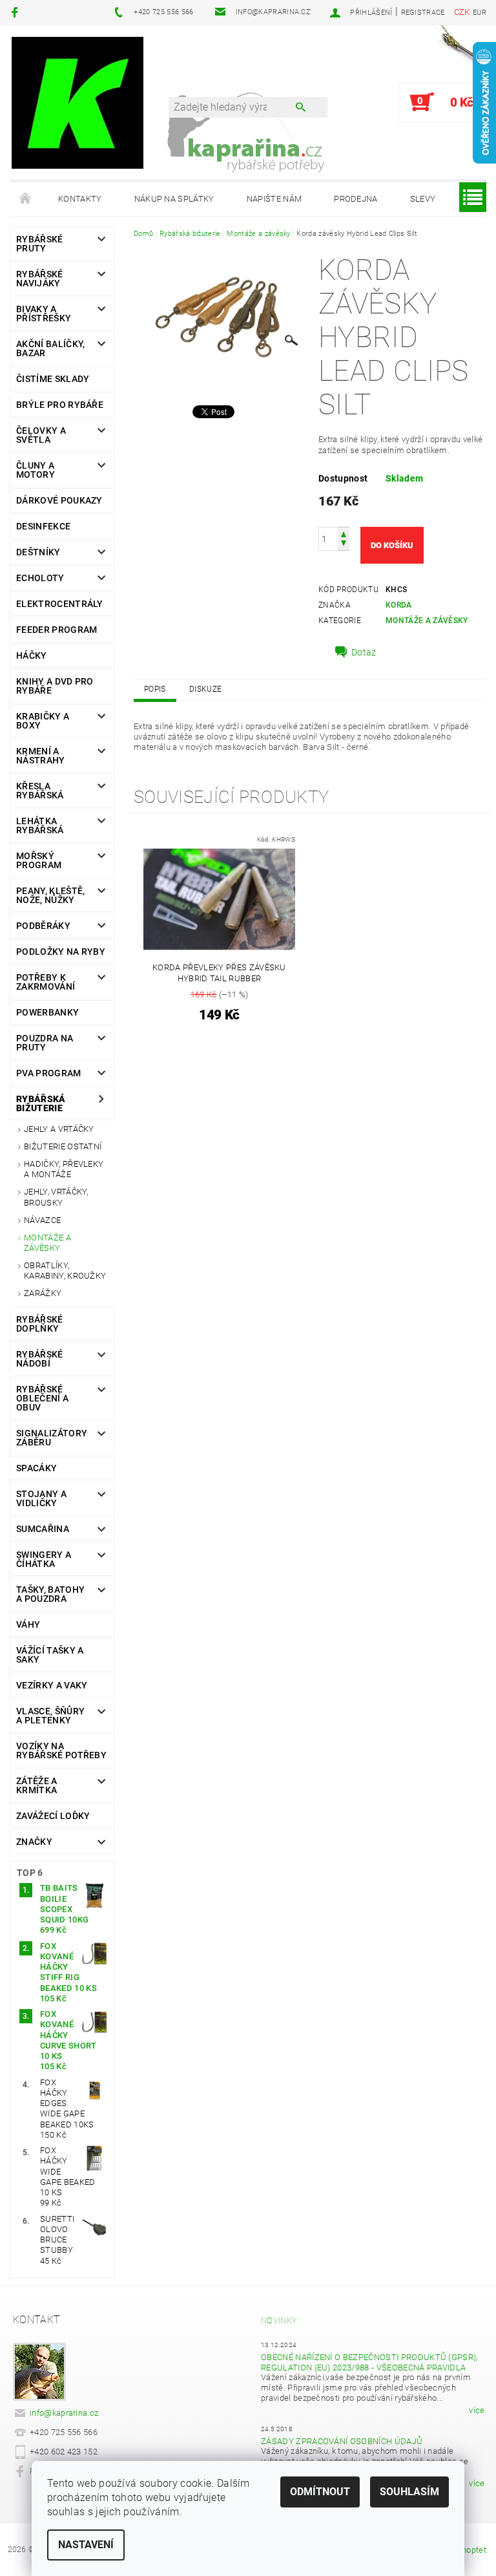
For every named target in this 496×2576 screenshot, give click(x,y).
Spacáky (36, 1468)
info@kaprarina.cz (64, 2413)
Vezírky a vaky (52, 1685)
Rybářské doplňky (40, 1324)
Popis (155, 689)
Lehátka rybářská (40, 825)
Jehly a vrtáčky (59, 1129)
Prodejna (356, 199)
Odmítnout (320, 2492)
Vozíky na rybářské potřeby (61, 1751)
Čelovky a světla (41, 435)
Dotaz (364, 652)
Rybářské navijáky (40, 279)
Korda (399, 605)
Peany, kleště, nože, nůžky (50, 895)
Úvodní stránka (26, 199)
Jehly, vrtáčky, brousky (56, 1197)
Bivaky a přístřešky (44, 314)
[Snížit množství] (344, 545)
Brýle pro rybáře (60, 405)
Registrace (423, 13)
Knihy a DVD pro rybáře (55, 686)
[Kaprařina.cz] (77, 102)
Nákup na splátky (174, 199)
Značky (34, 1842)
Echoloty (40, 578)
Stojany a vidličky (41, 1498)
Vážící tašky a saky (50, 1655)
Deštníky (38, 552)
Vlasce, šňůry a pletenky (50, 1716)
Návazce (42, 1220)
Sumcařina (43, 1529)
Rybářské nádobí (40, 1359)
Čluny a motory (36, 470)
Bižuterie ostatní (63, 1146)
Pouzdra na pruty (45, 1043)
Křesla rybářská (40, 791)
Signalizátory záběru (52, 1438)
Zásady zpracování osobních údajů (342, 2441)
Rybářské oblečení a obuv (42, 1398)
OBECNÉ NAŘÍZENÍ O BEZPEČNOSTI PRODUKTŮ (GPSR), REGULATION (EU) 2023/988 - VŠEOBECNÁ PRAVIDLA (369, 2362)
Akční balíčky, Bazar (50, 348)
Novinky (279, 2320)
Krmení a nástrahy (41, 756)
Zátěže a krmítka (37, 1785)
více (477, 2410)
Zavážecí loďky (53, 1816)
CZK (462, 12)
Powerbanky (47, 1012)
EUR (480, 13)
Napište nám (274, 199)
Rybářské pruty (40, 244)
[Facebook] (16, 12)
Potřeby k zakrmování (46, 982)
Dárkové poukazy (59, 500)
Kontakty (80, 199)
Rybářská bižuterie (41, 1103)
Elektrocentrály (60, 604)
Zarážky (43, 1293)
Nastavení (86, 2545)
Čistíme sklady (53, 379)
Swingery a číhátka (44, 1559)
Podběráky (43, 926)
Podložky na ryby (61, 952)
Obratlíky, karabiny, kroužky (65, 1271)
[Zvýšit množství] (344, 533)
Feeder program (57, 630)
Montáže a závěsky (47, 1243)
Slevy (423, 199)
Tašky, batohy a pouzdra (50, 1594)
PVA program (49, 1073)
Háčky (32, 655)
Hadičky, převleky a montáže (64, 1169)
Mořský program (39, 860)
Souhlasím (409, 2492)
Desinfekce (43, 526)
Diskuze (205, 689)
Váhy (28, 1624)
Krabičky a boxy (43, 721)
